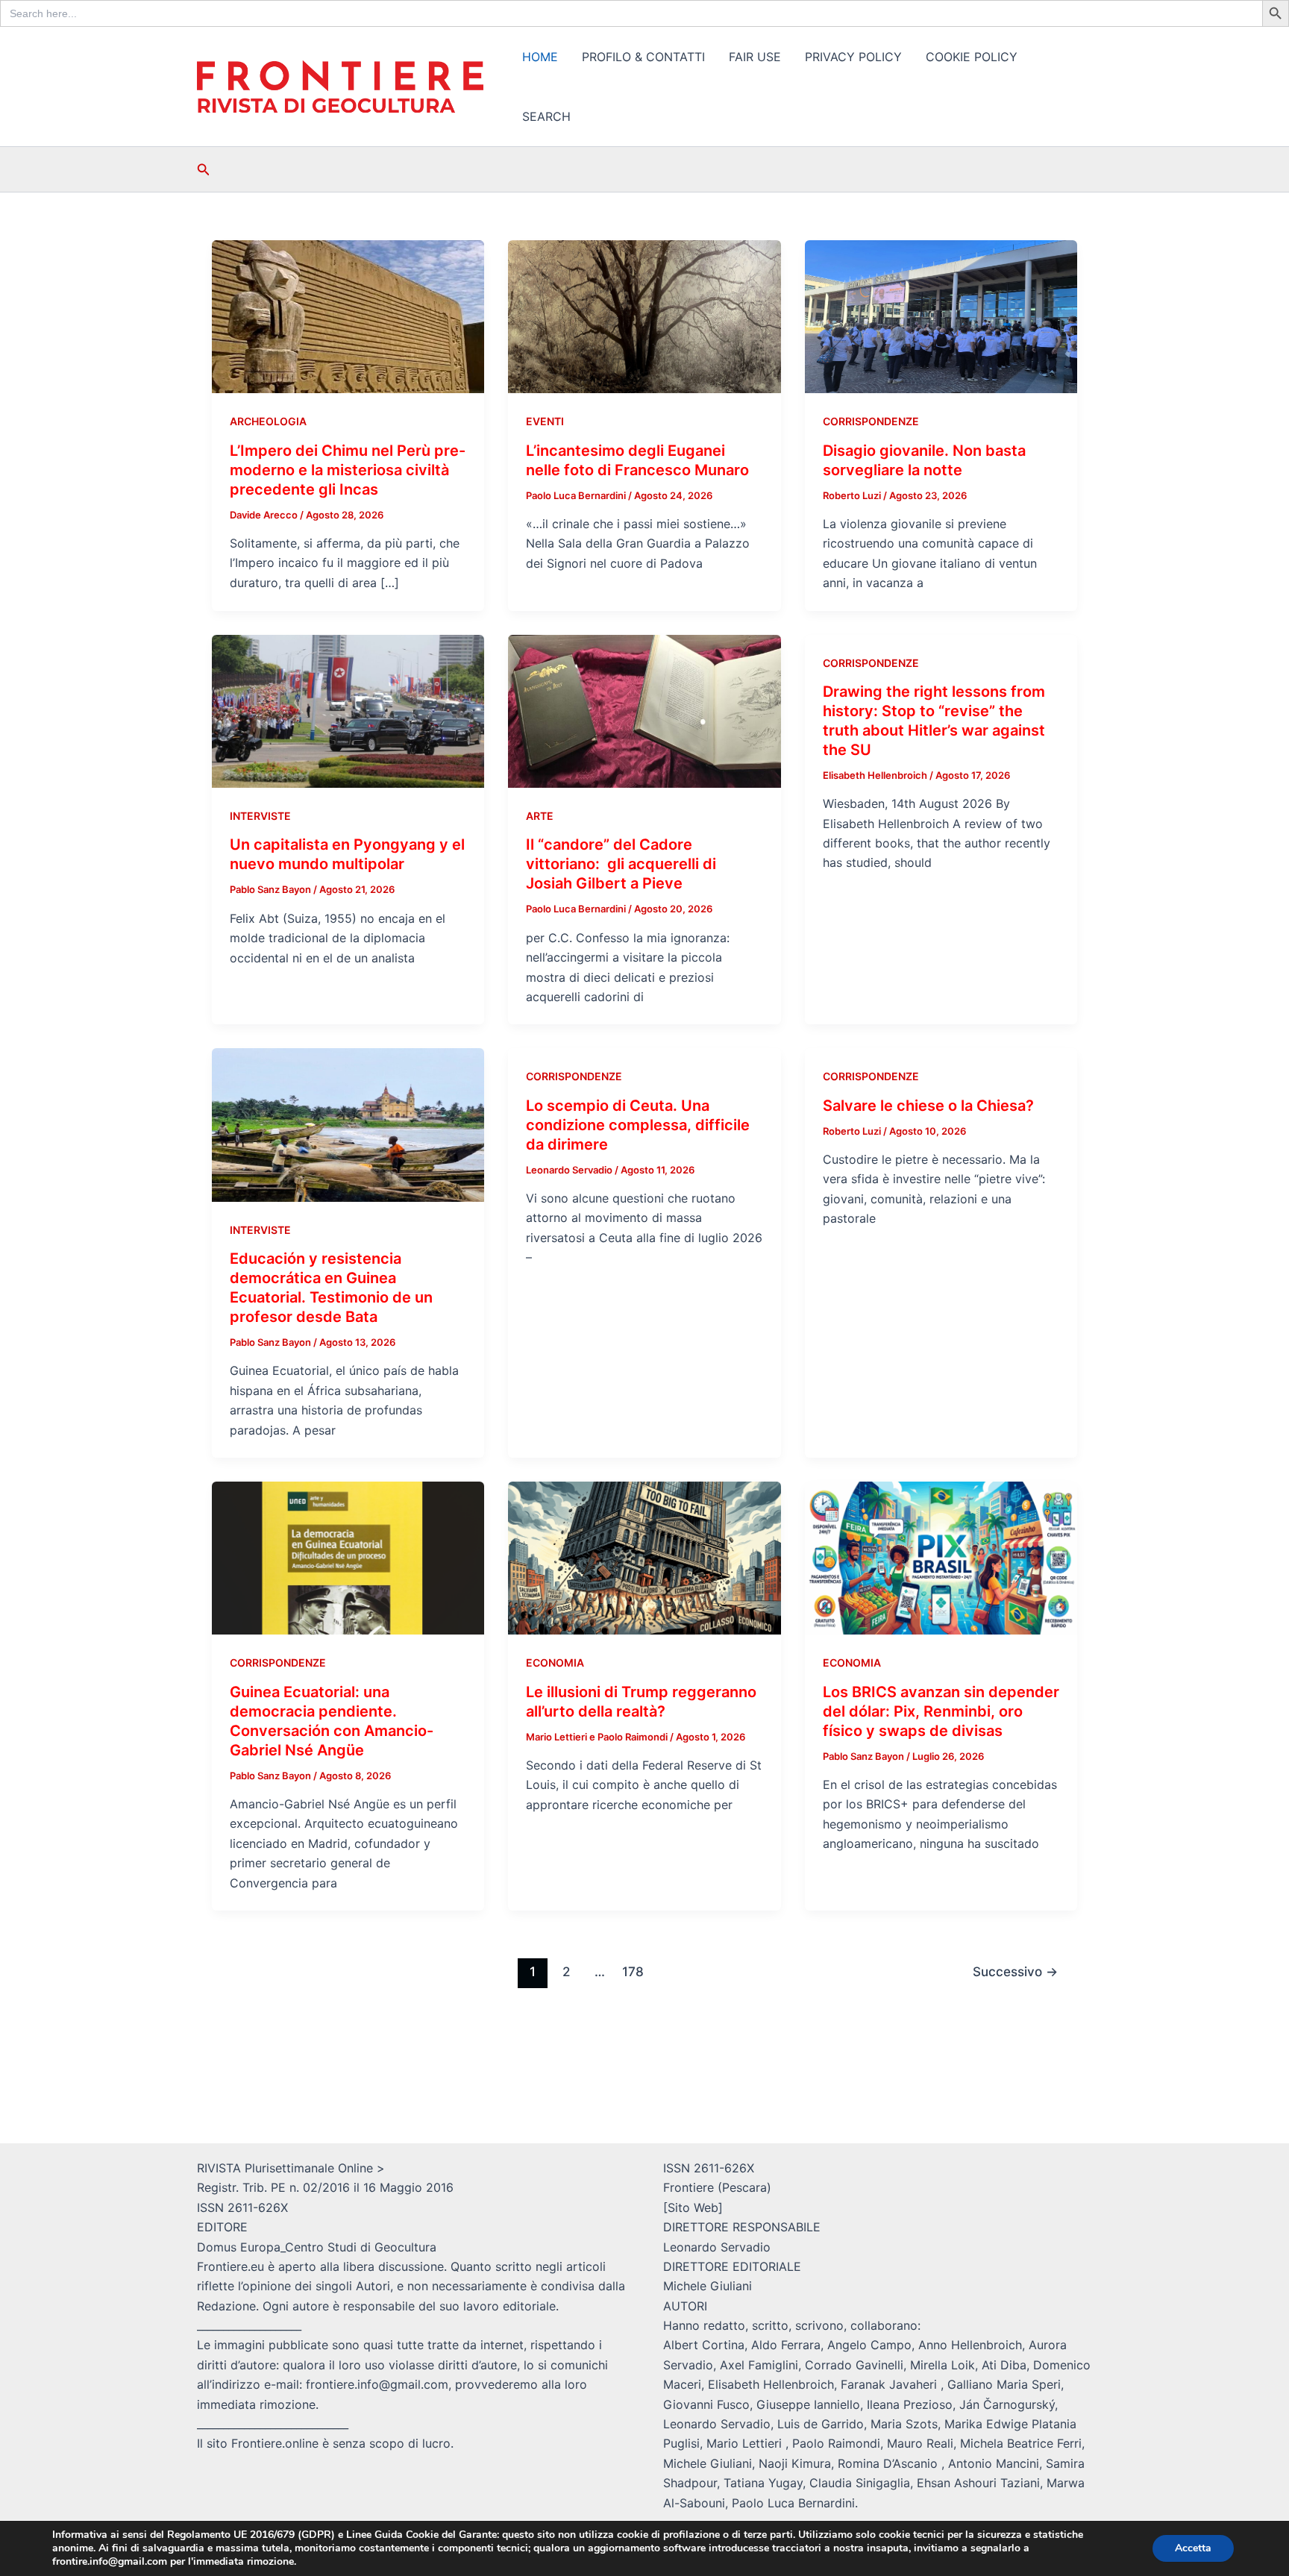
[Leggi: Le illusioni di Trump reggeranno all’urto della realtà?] (644, 1557)
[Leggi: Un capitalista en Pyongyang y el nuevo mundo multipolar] (348, 710)
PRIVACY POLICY (853, 57)
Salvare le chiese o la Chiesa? (928, 1106)
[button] (204, 170)
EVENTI (545, 421)
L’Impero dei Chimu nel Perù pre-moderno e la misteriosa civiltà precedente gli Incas (348, 470)
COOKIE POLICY (972, 57)
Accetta (1193, 2548)
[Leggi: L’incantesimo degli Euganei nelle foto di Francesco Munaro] (644, 316)
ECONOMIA (555, 1663)
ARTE (540, 816)
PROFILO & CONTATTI (643, 57)
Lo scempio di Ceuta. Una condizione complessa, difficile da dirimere (638, 1125)
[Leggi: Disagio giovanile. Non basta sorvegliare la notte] (941, 316)
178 (633, 1971)
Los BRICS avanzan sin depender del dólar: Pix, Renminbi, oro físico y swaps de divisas (941, 1711)
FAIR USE (755, 57)
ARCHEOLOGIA (268, 421)
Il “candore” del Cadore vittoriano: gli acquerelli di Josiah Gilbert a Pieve (621, 864)
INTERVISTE (260, 816)
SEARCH (546, 116)
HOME (540, 57)
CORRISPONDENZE (871, 421)
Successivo (1015, 1971)
